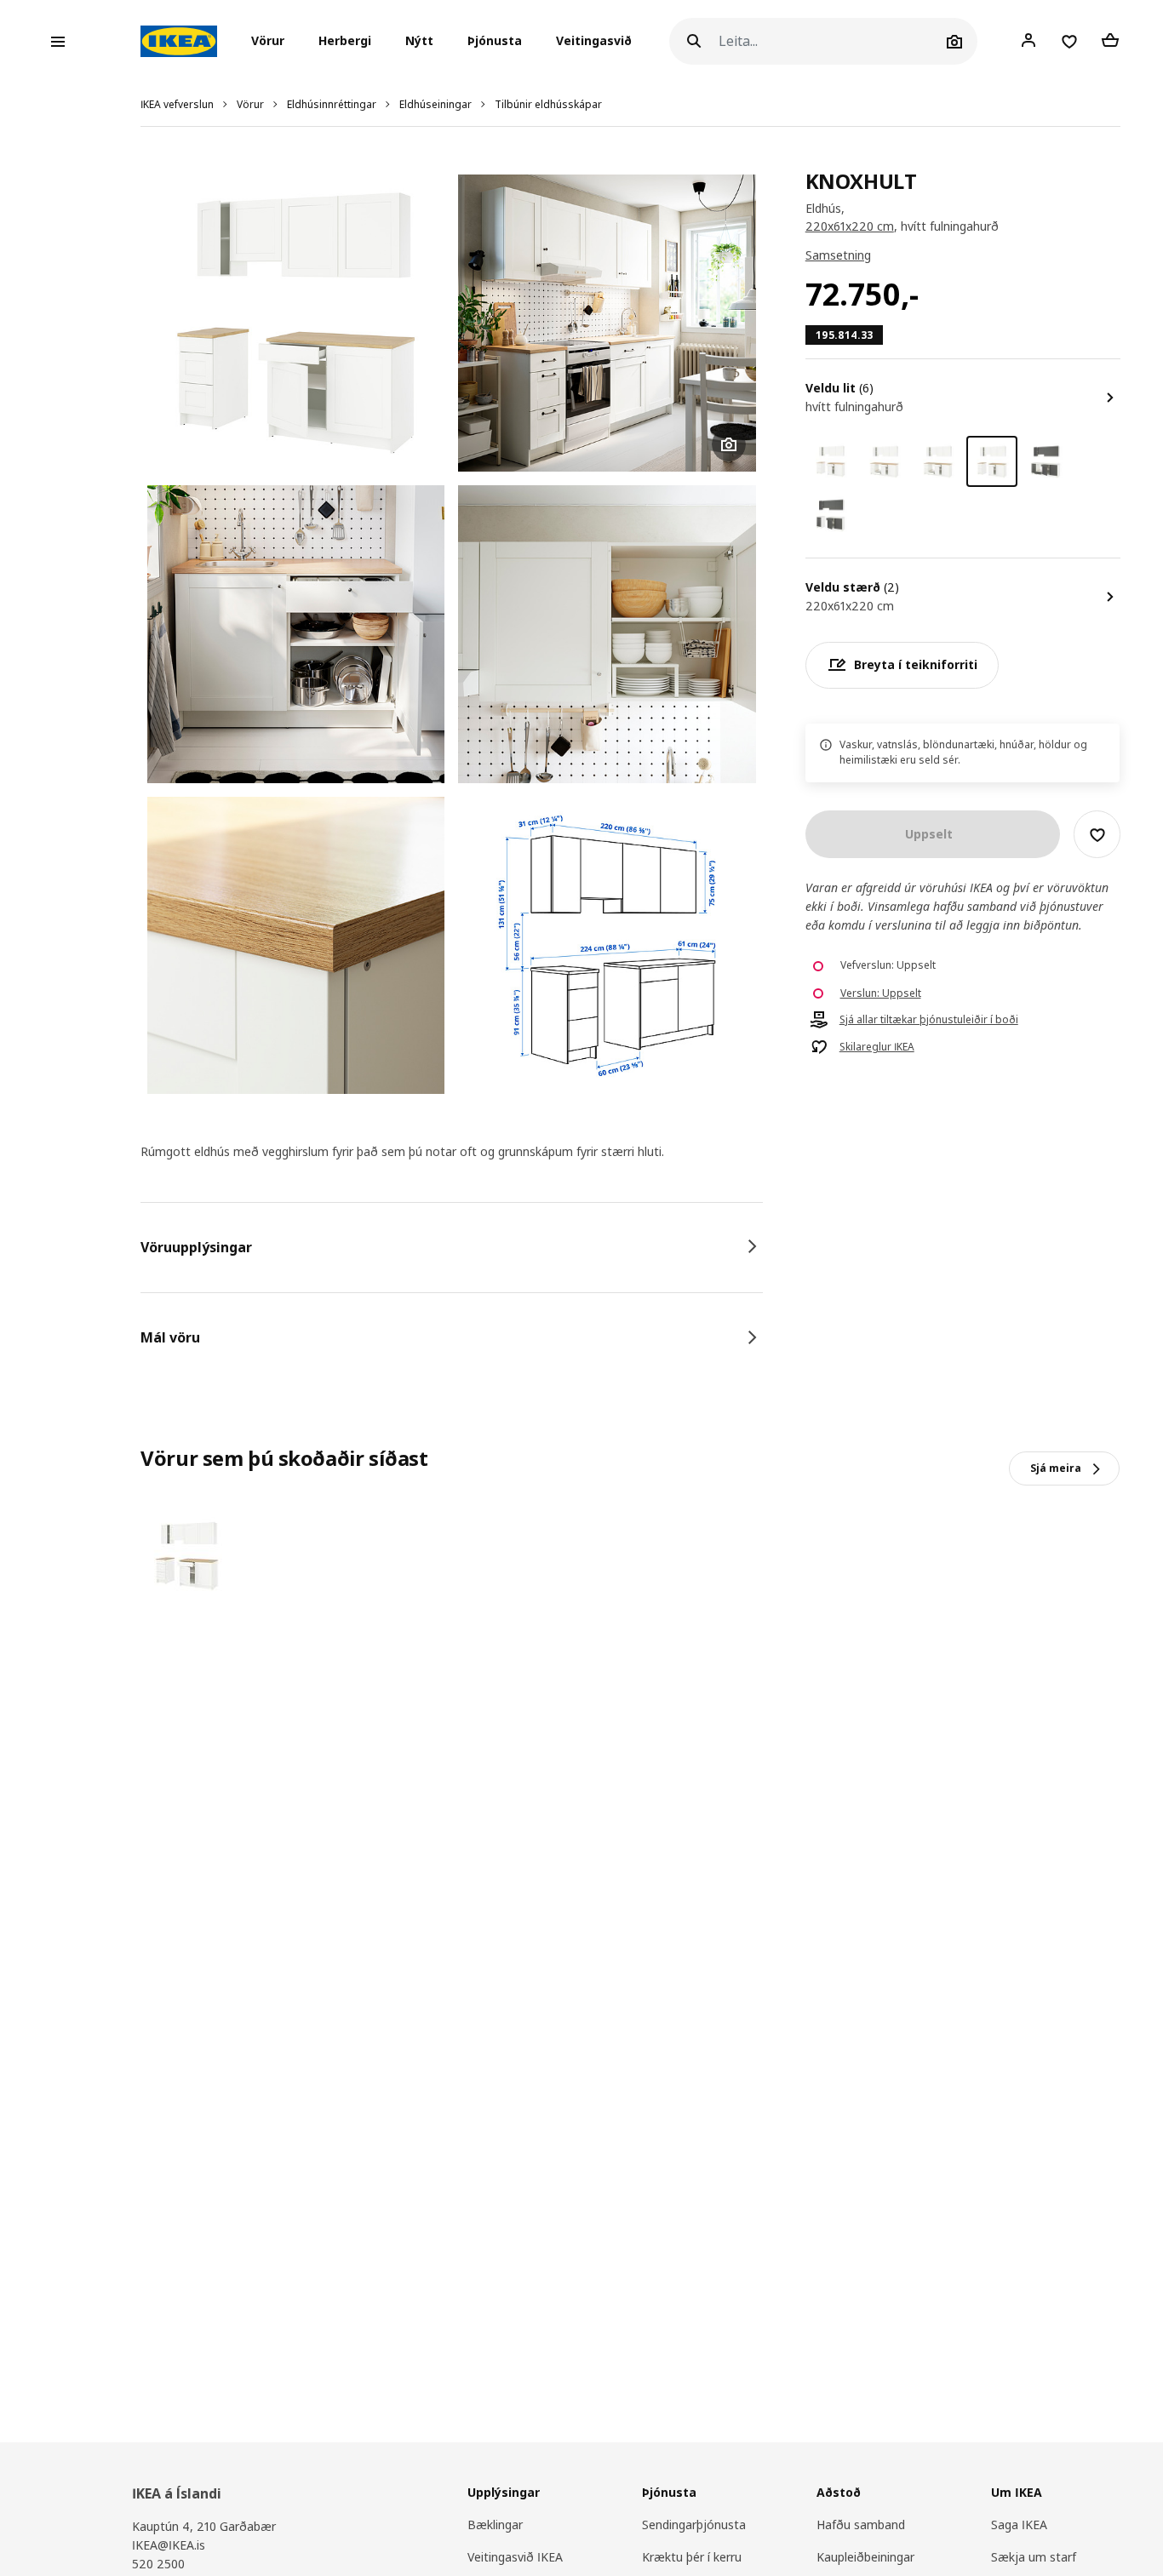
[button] (273, 42)
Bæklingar (495, 2524)
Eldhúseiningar (435, 104)
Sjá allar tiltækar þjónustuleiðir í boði (929, 1020)
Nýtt (419, 41)
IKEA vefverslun (177, 104)
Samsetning (838, 256)
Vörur (250, 104)
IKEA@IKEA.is (169, 2545)
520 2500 (158, 2564)
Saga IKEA (1019, 2524)
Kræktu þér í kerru (692, 2557)
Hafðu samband (861, 2524)
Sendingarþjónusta (694, 2524)
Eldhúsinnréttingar (332, 104)
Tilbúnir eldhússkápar (548, 104)
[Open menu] (58, 42)
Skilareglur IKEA (877, 1047)
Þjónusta (495, 41)
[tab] (452, 1247)
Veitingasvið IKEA (515, 2557)
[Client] (1028, 41)
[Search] (694, 41)
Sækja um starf (1034, 2557)
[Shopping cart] (1110, 41)
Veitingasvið (594, 41)
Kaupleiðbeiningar (865, 2557)
